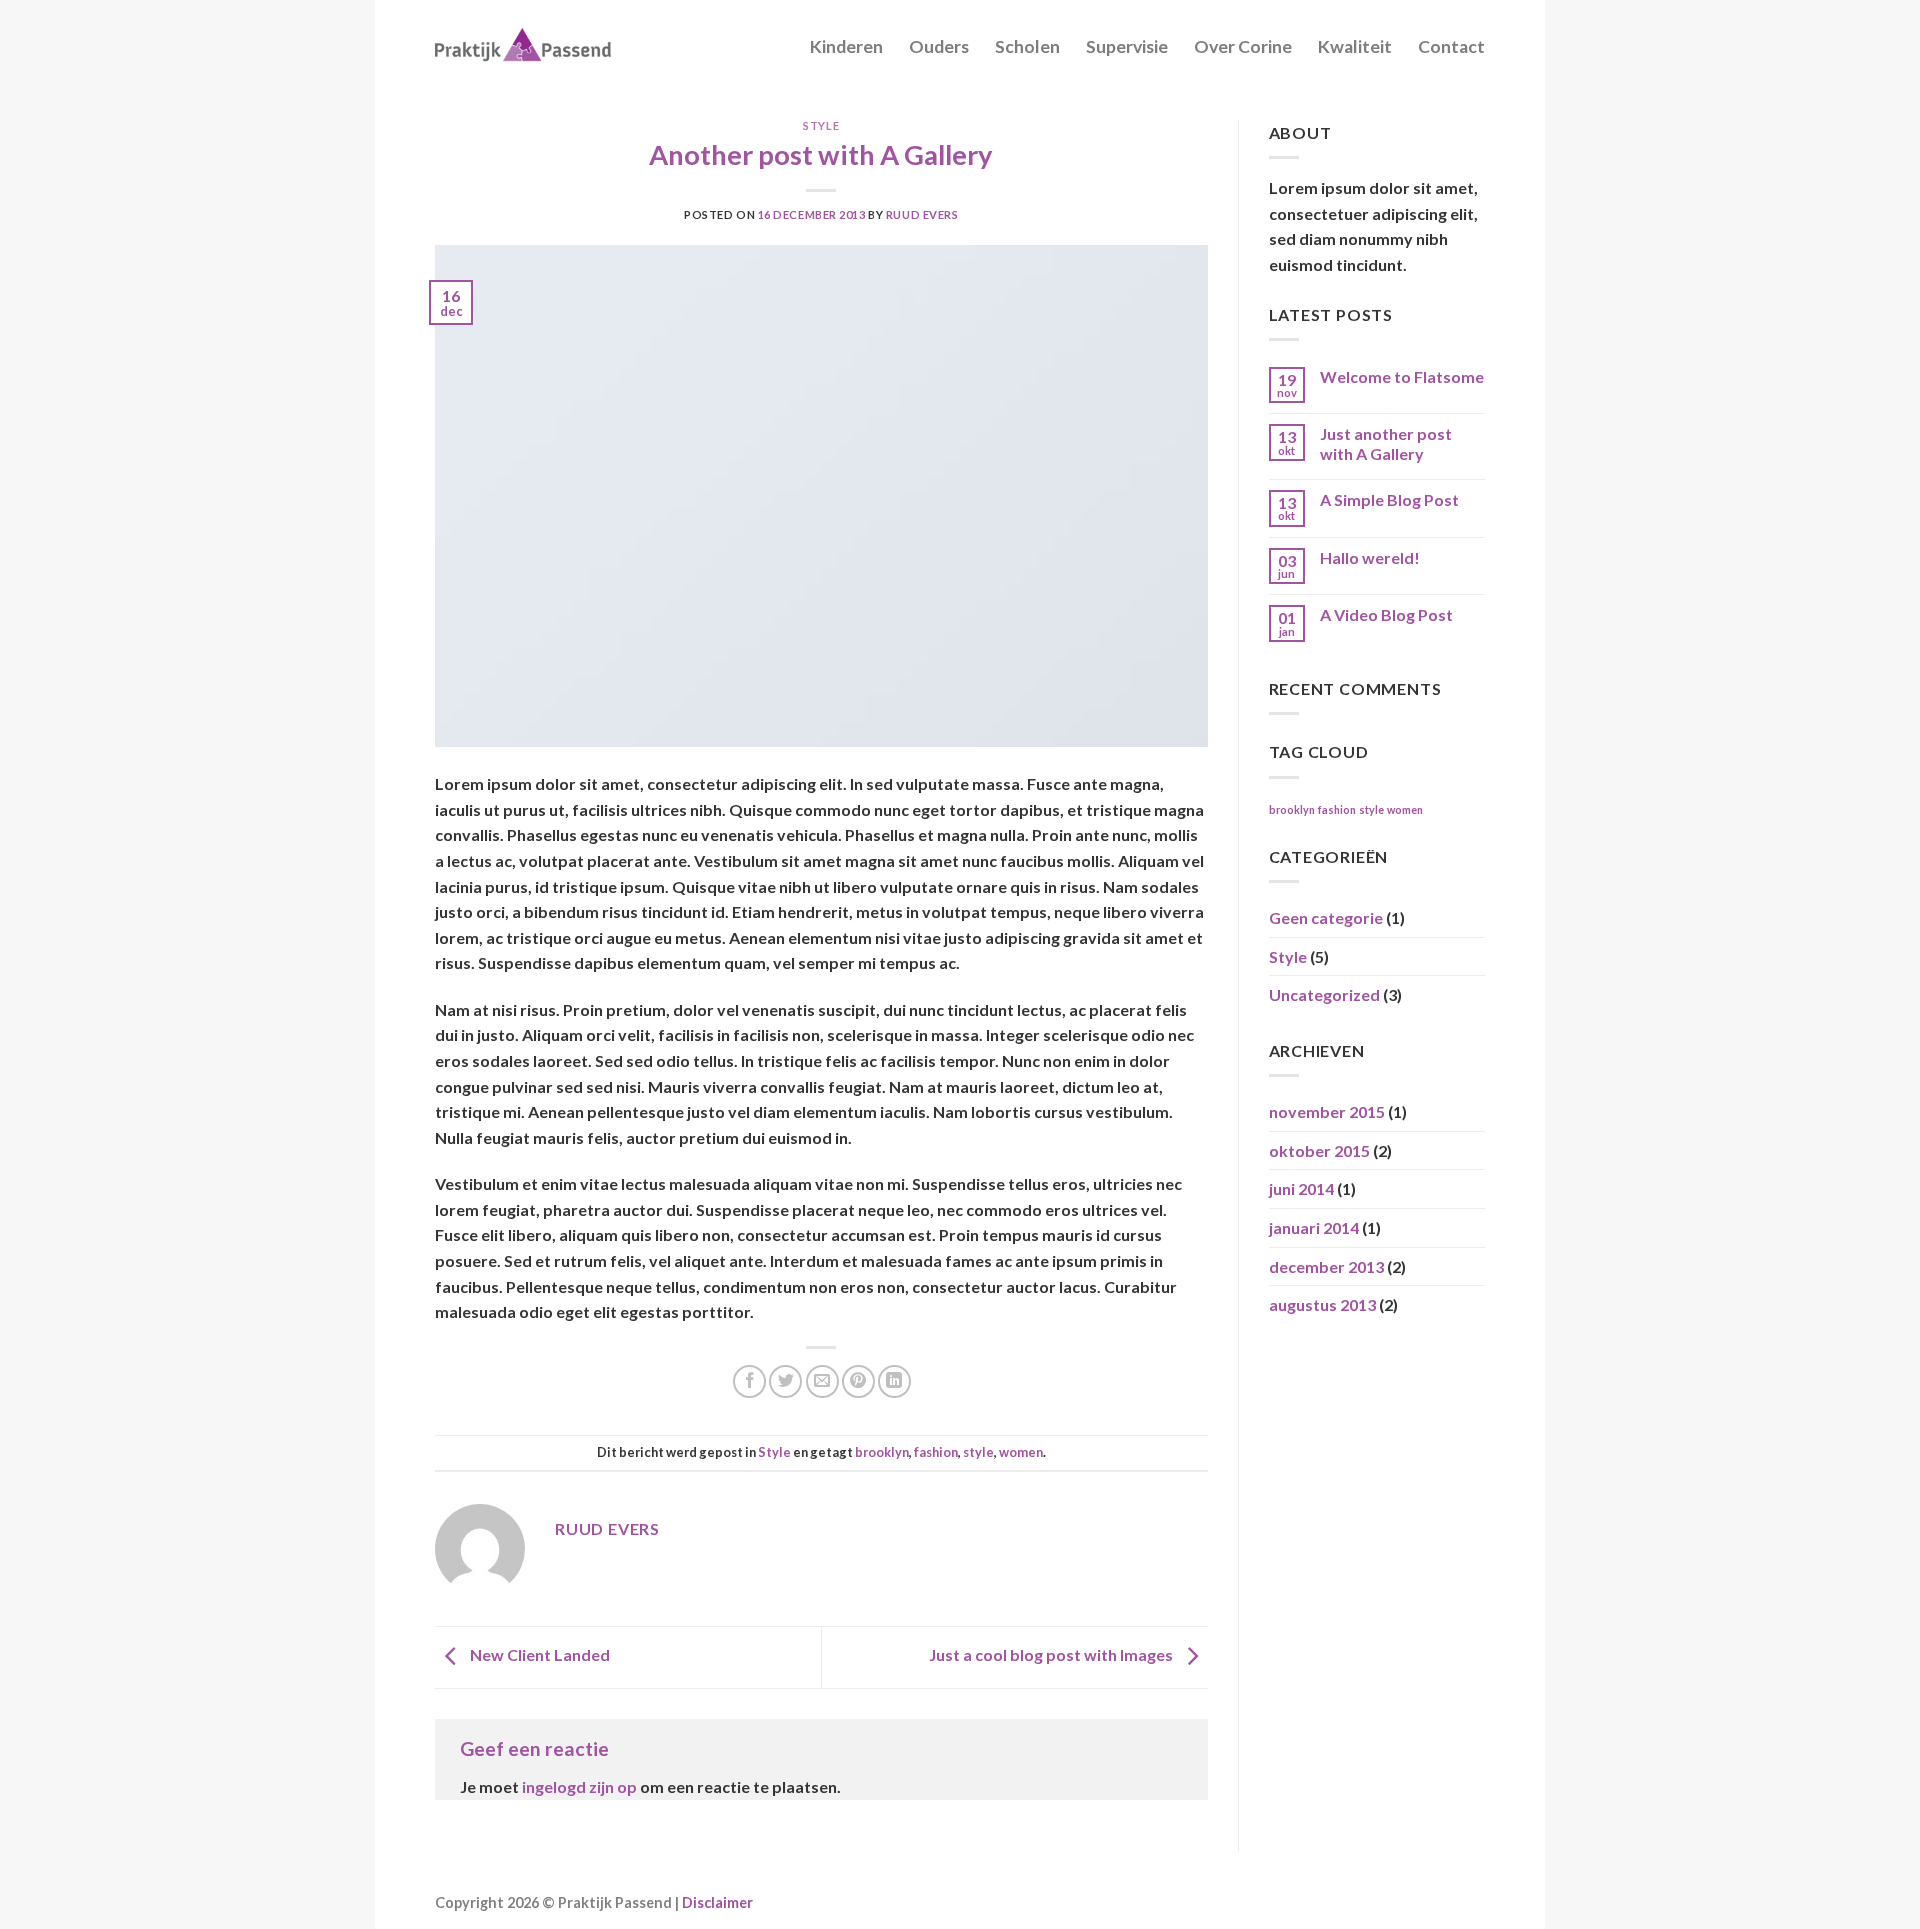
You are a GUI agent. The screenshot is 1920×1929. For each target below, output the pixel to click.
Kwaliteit (1355, 46)
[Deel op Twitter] (785, 1381)
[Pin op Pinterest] (858, 1381)
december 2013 (1326, 1266)
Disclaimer (717, 1902)
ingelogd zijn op (579, 1786)
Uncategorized (1324, 994)
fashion (936, 1452)
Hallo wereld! (1370, 557)
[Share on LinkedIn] (894, 1381)
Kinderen (846, 46)
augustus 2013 (1322, 1304)
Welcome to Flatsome (1402, 376)
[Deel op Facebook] (749, 1381)
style (978, 1452)
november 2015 (1327, 1111)
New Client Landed (538, 1655)
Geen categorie (1326, 917)
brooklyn (882, 1452)
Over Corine (1243, 46)
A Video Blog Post (1386, 614)
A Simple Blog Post (1389, 499)
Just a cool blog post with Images (1052, 1655)
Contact (1451, 46)
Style (821, 125)
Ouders (939, 46)
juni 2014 (1301, 1188)
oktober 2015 (1319, 1150)
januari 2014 (1314, 1227)
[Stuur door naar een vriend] (822, 1381)
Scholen (1027, 46)
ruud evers (922, 214)
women (1021, 1452)
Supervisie (1127, 46)
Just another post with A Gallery (1386, 443)
